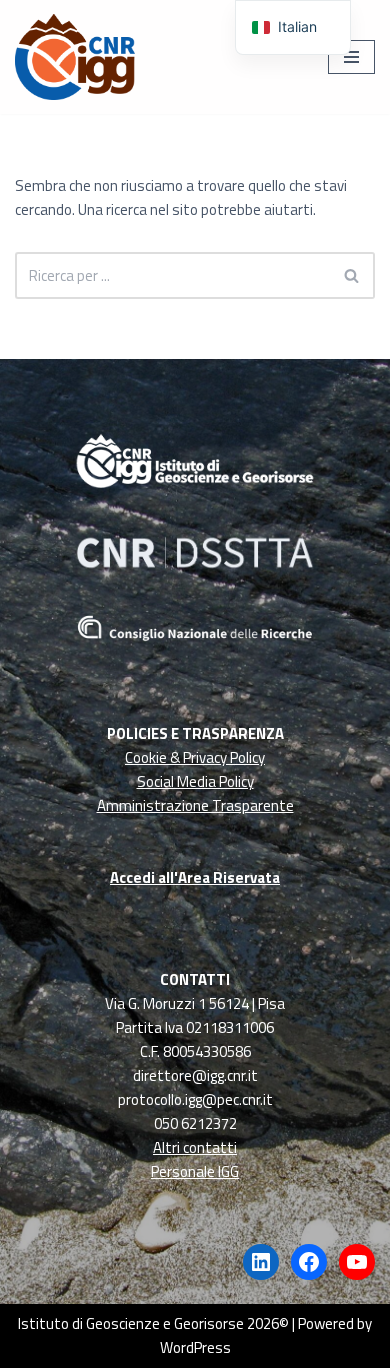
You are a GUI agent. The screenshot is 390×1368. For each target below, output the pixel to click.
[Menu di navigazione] (351, 57)
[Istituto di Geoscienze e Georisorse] (75, 57)
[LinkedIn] (261, 1262)
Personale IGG (195, 1171)
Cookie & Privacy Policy (195, 757)
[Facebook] (309, 1262)
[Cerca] (352, 275)
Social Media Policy (195, 781)
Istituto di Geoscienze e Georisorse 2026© (153, 1323)
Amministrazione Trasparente (195, 805)
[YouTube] (357, 1262)
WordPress (195, 1347)
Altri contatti (195, 1147)
